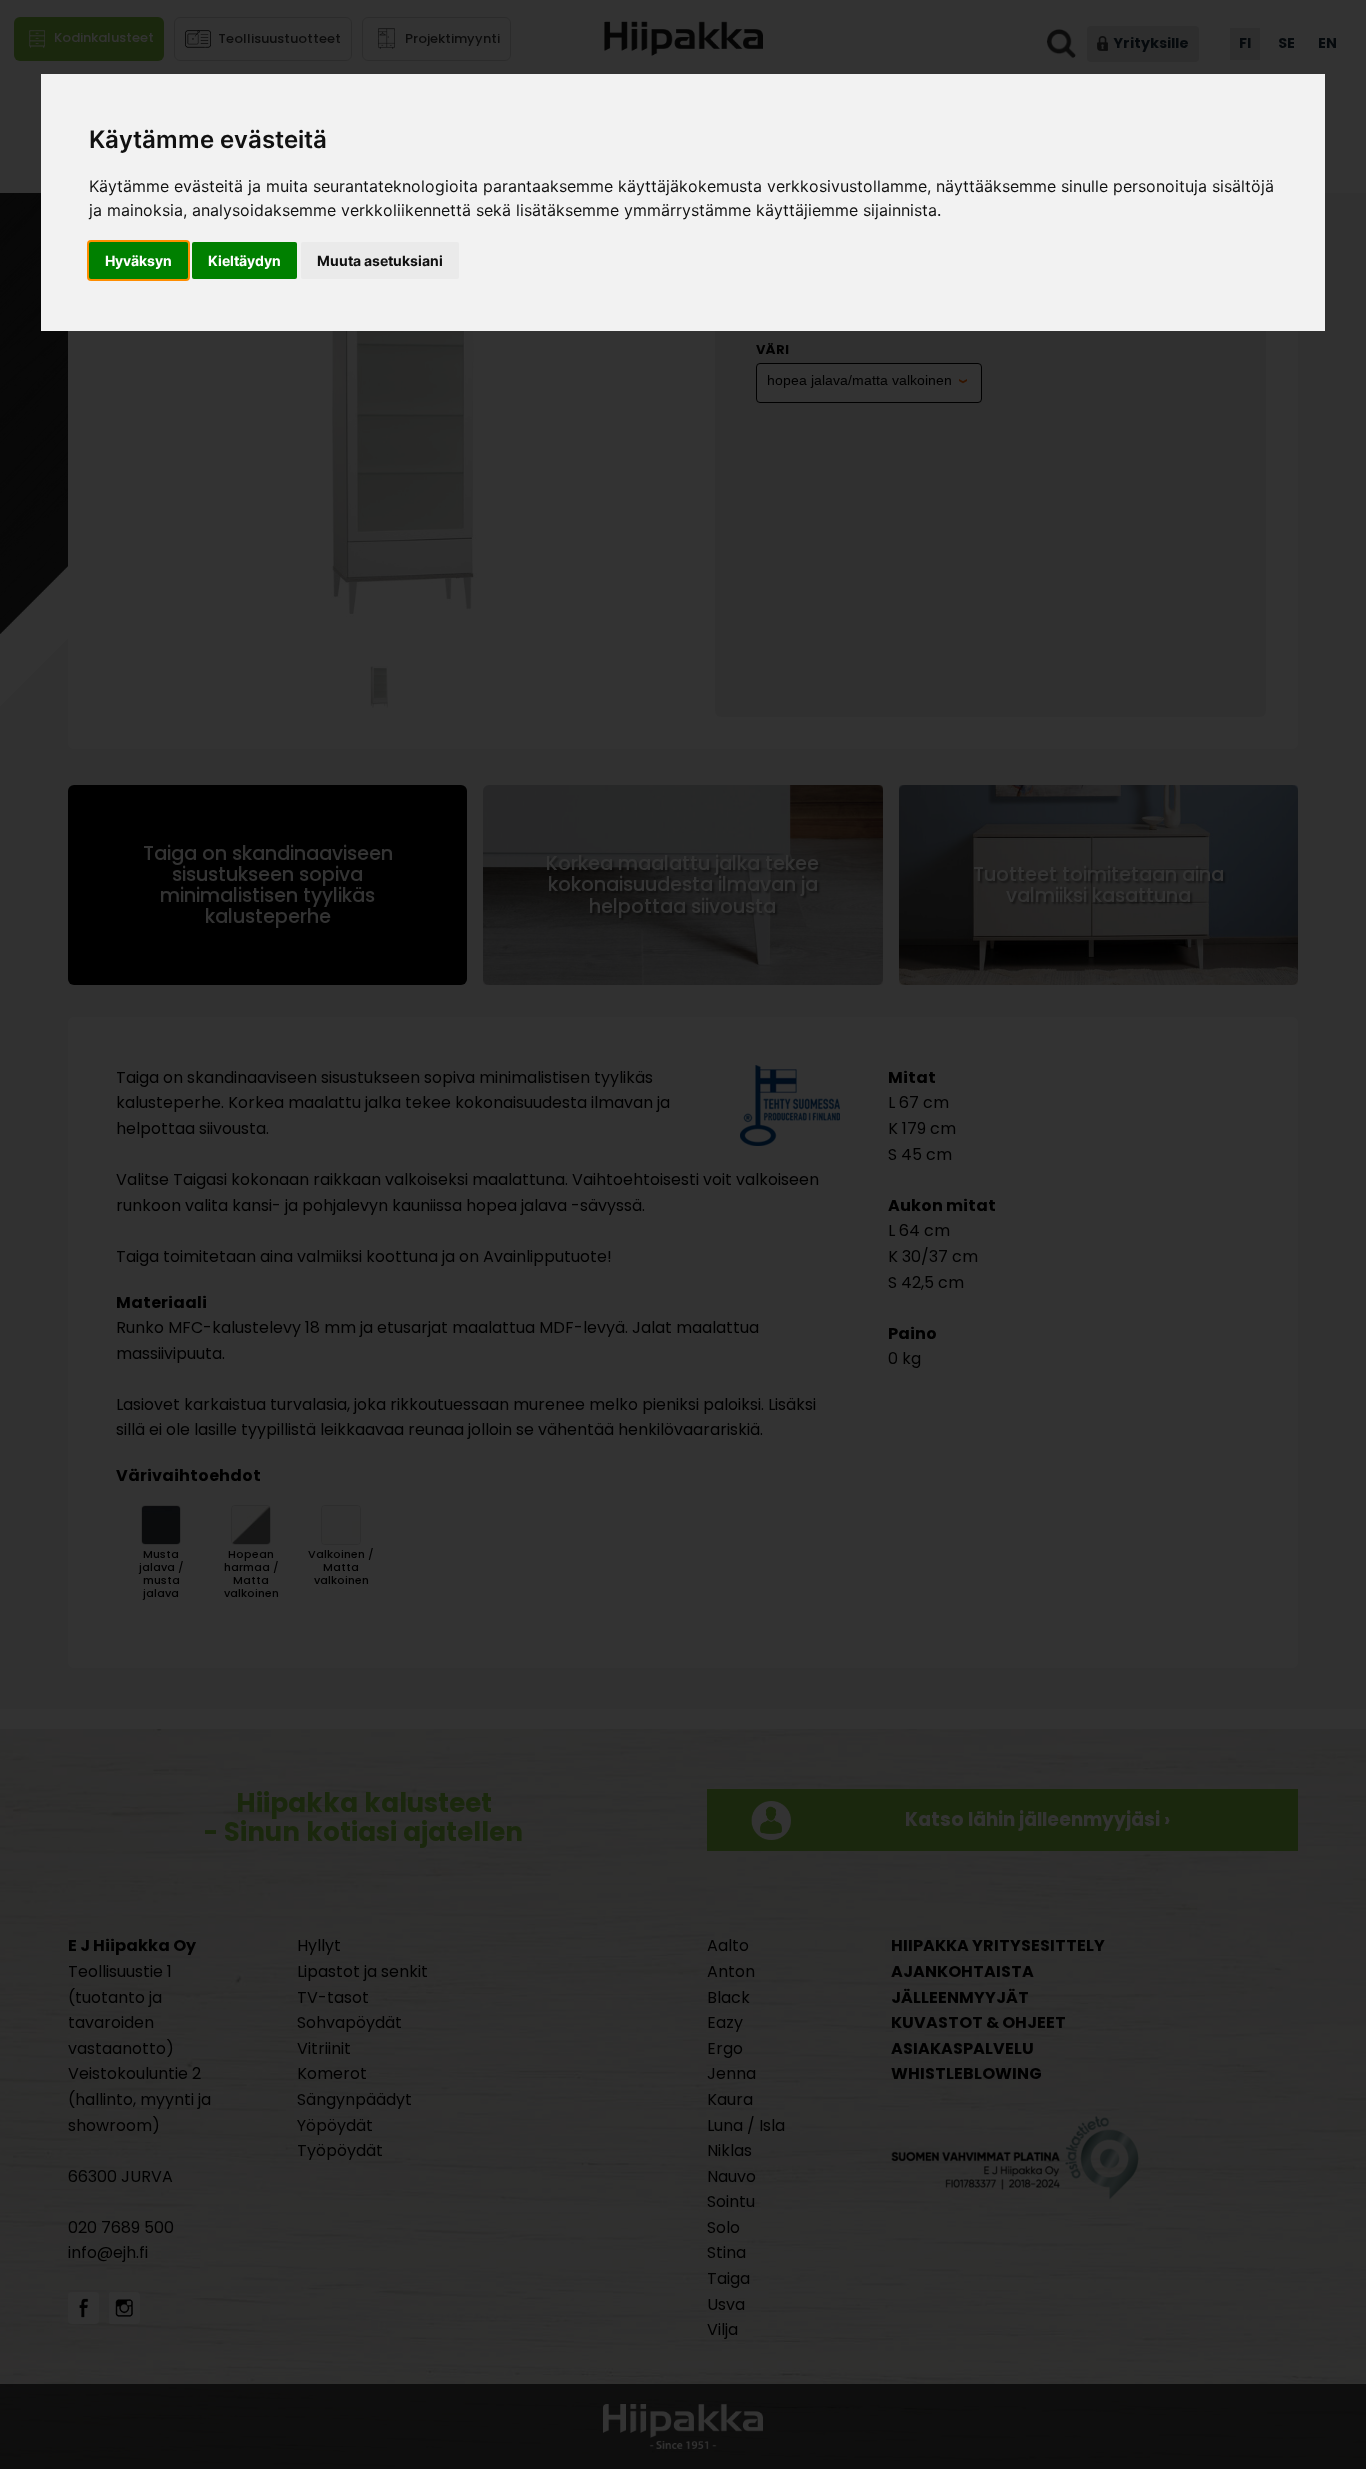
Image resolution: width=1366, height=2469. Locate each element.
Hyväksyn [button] (138, 260)
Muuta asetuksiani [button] (380, 260)
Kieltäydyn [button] (244, 260)
